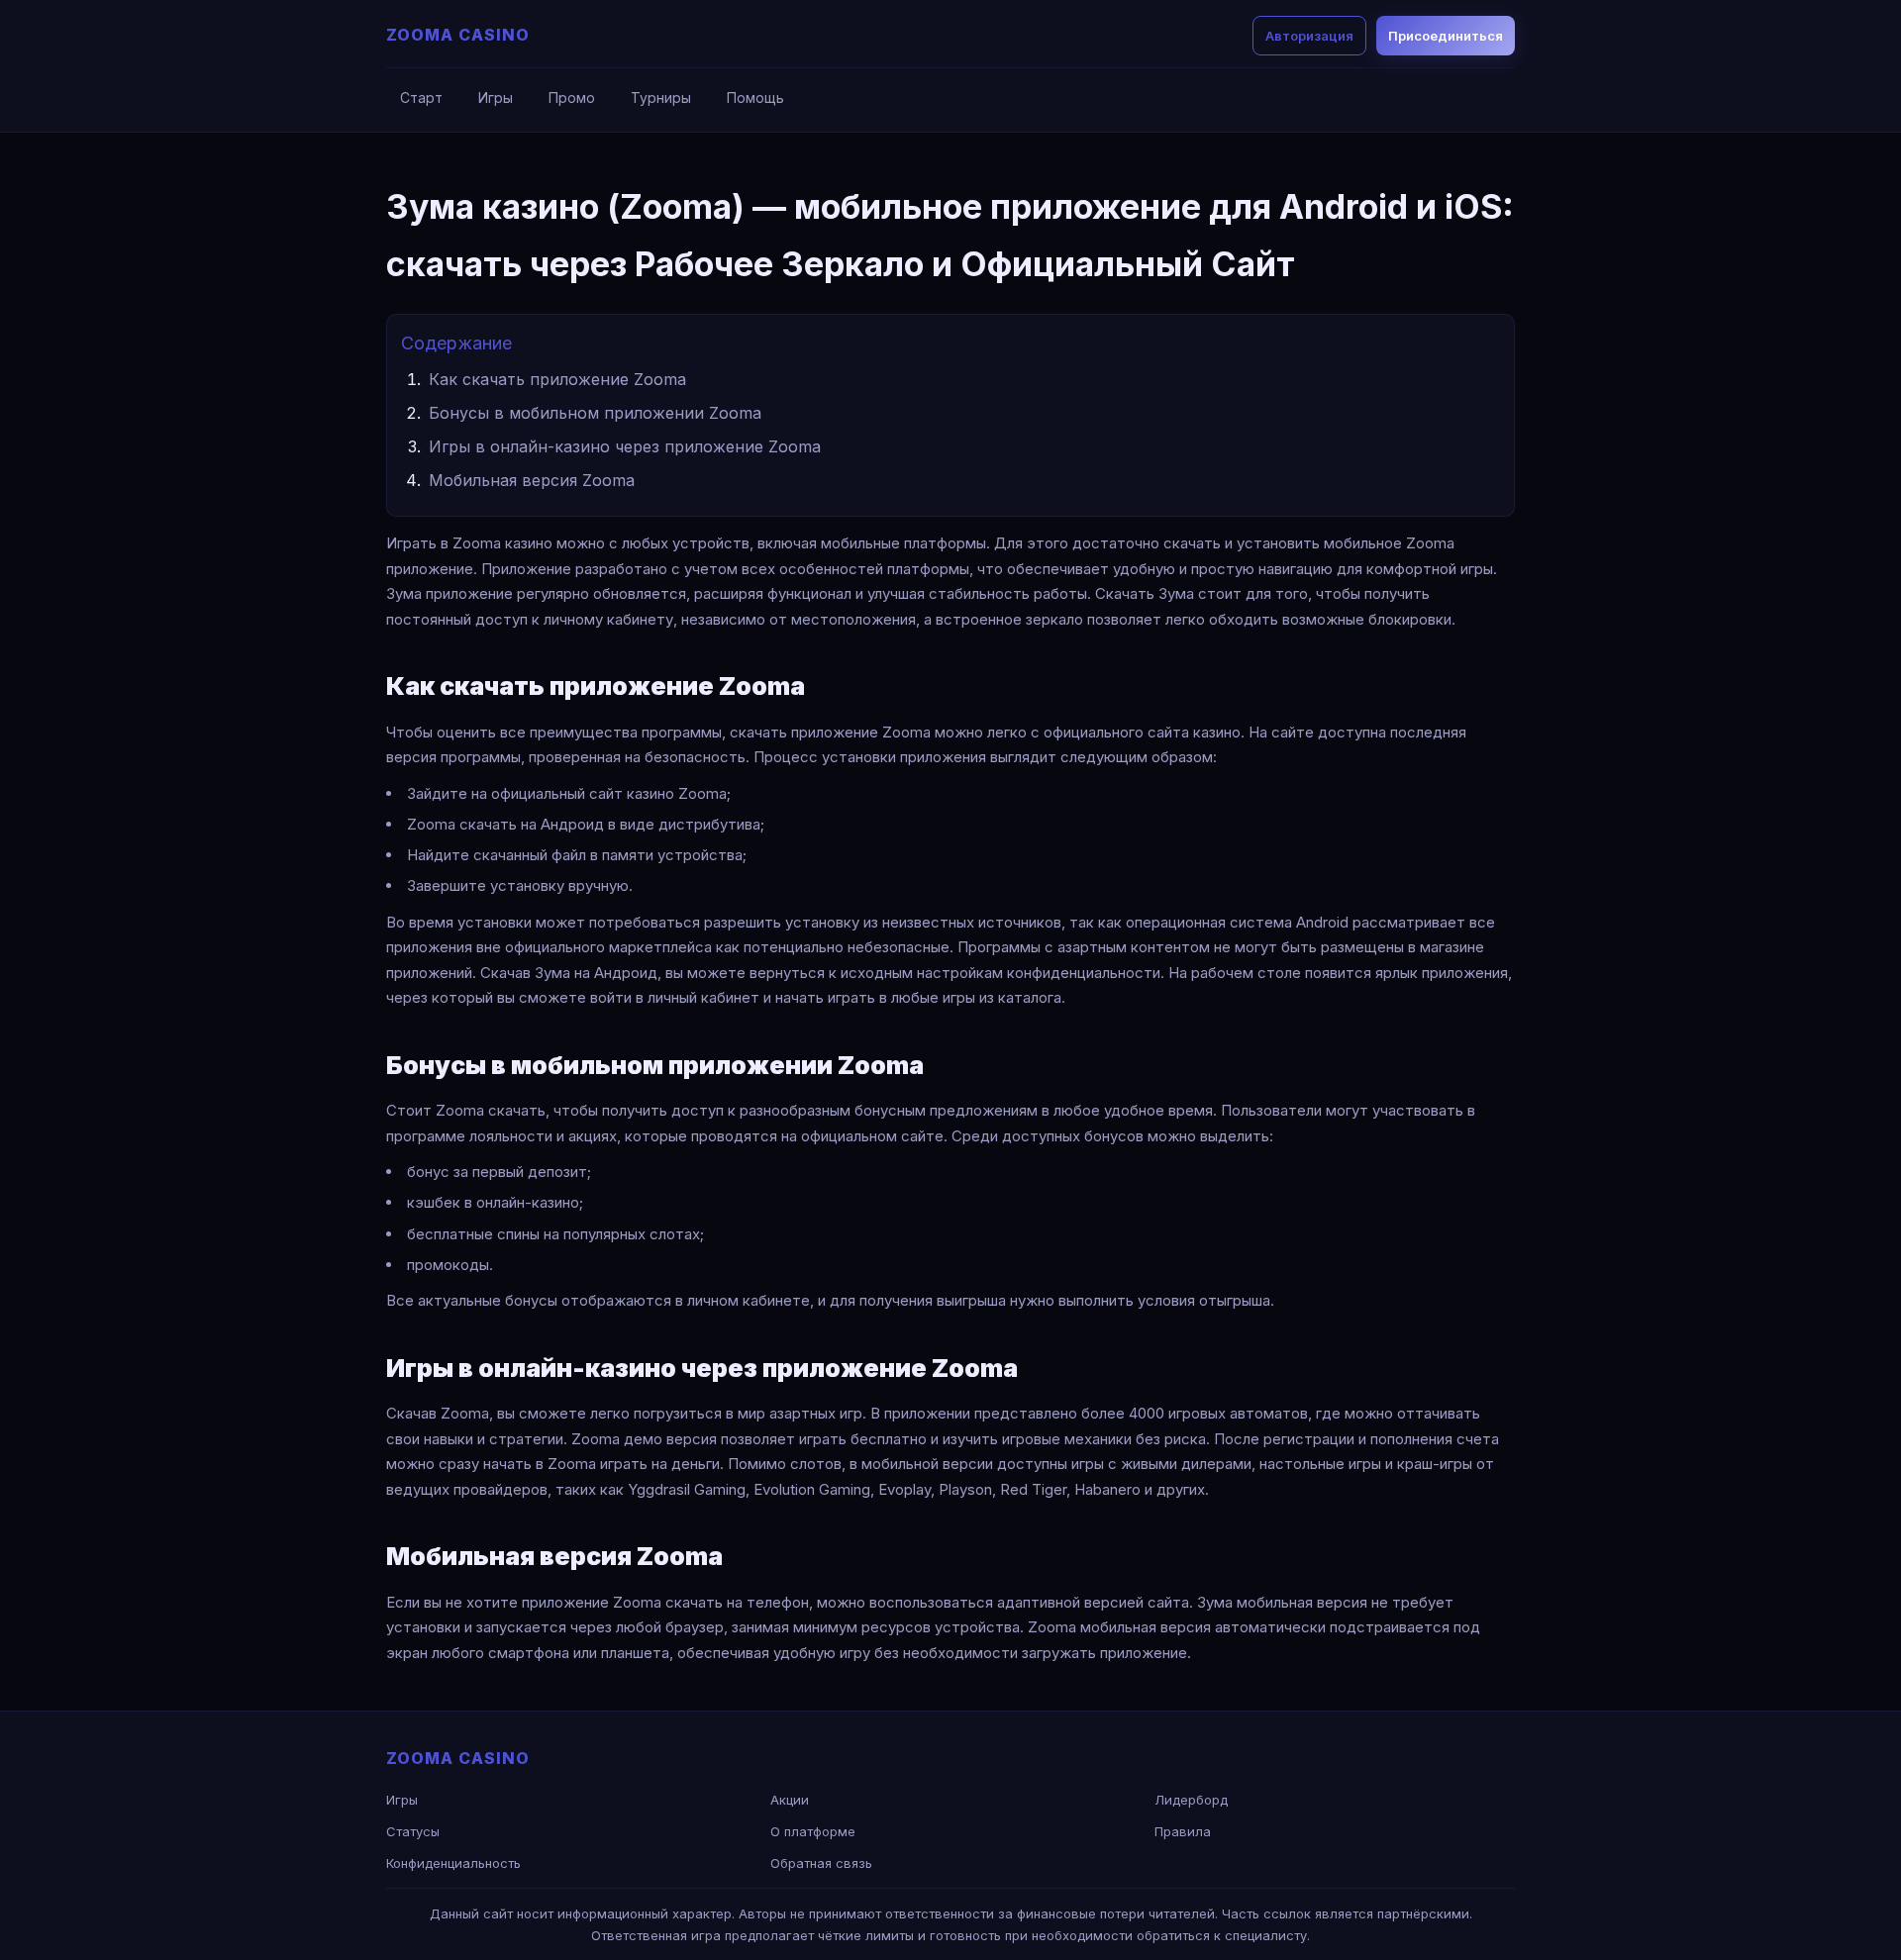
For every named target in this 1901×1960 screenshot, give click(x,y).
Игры (496, 98)
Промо (572, 98)
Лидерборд (1191, 1800)
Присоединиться (1446, 36)
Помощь (755, 98)
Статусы (413, 1831)
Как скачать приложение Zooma (557, 379)
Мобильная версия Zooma (532, 480)
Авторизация (1309, 36)
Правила (1183, 1831)
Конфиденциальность (453, 1863)
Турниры (661, 98)
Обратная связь (821, 1863)
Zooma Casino (458, 35)
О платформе (813, 1831)
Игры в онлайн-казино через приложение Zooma (625, 446)
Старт (421, 98)
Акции (790, 1800)
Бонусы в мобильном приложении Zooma (595, 413)
